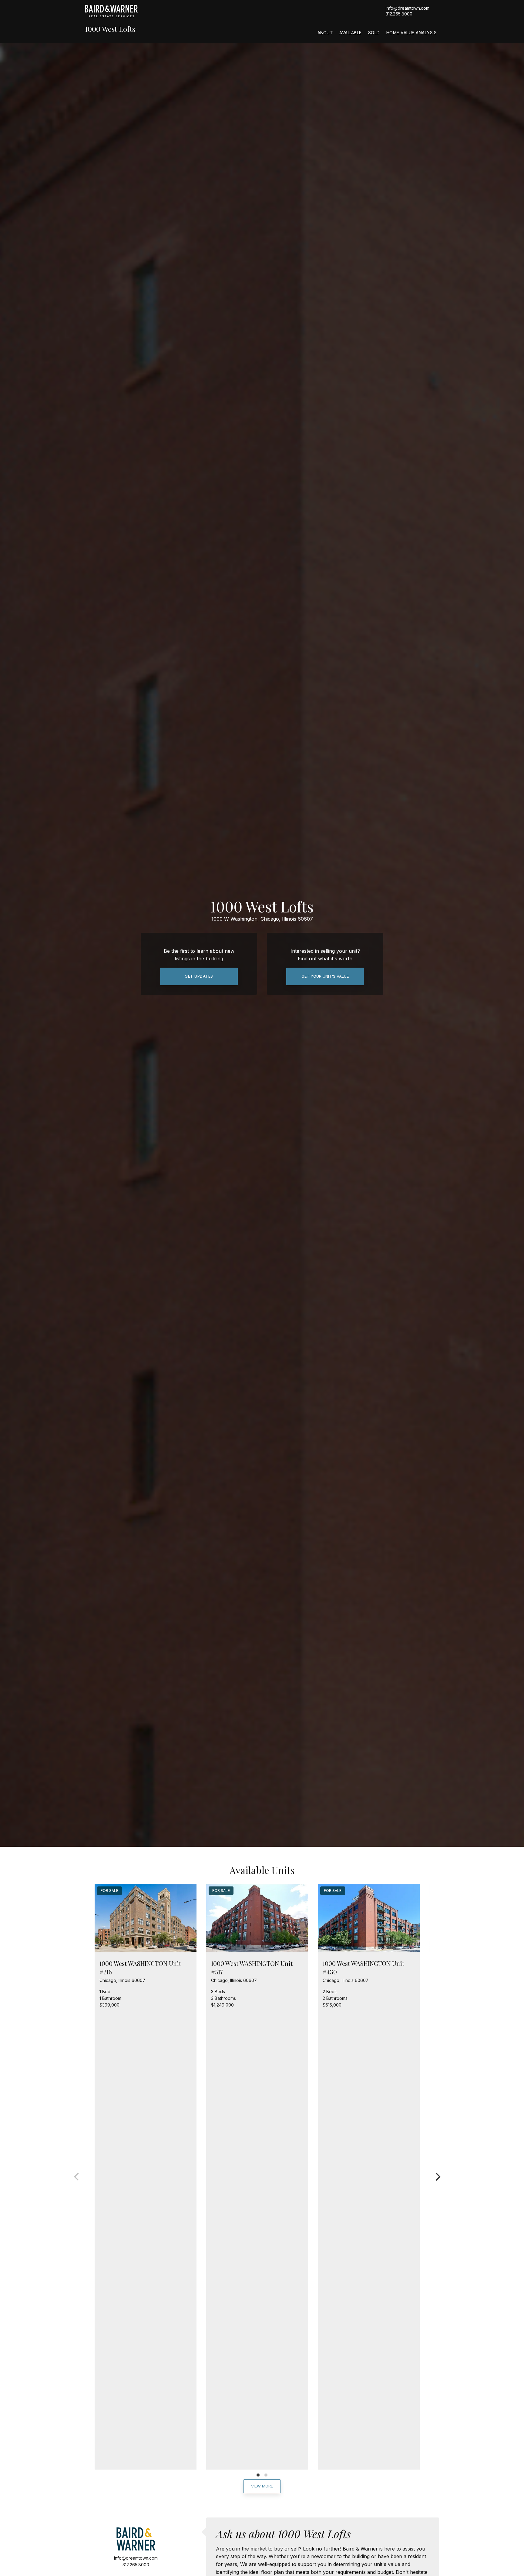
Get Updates (199, 976)
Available (351, 33)
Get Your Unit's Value (325, 976)
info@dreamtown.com (408, 8)
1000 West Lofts (110, 29)
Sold (374, 33)
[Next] (437, 2177)
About (325, 33)
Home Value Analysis (412, 33)
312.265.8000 (399, 14)
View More (262, 2486)
